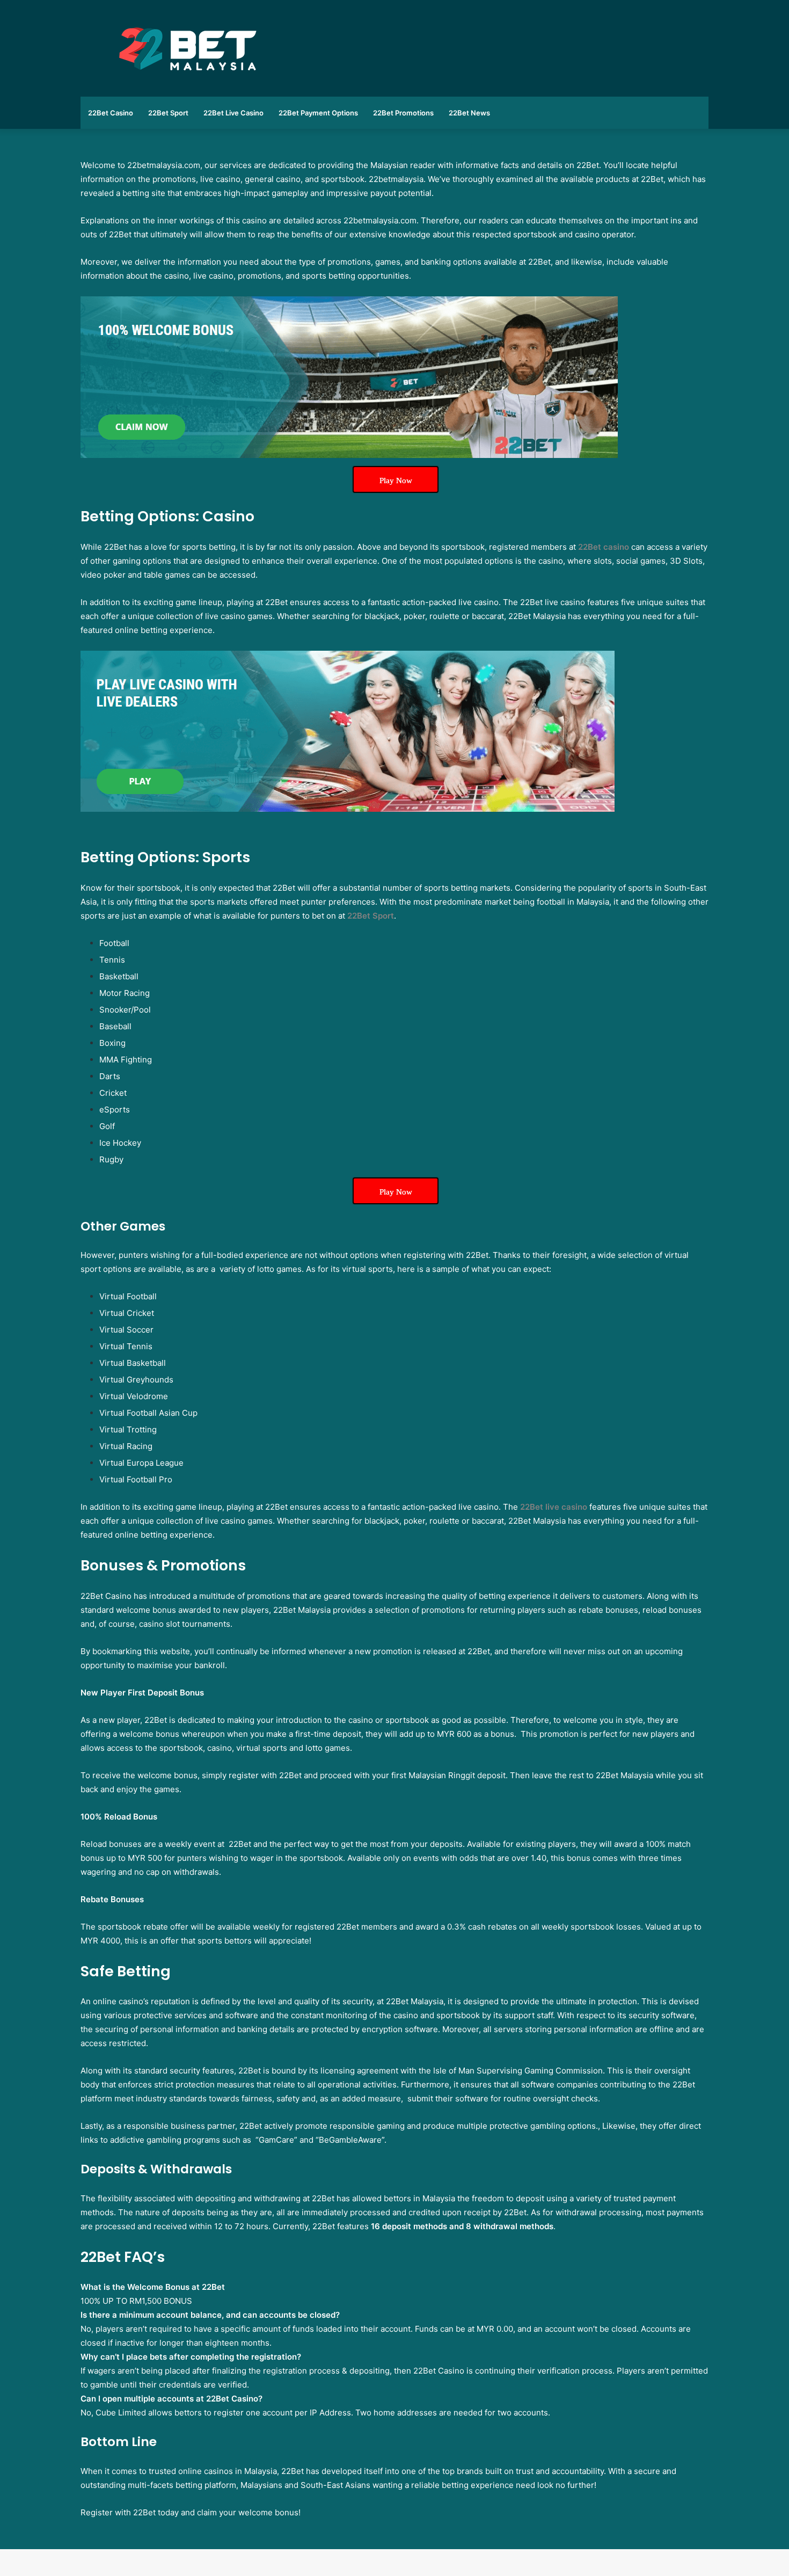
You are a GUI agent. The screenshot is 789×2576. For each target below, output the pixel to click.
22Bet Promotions (403, 113)
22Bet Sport (168, 113)
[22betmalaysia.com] (188, 48)
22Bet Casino (111, 113)
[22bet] (349, 451)
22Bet (604, 547)
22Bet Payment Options (318, 113)
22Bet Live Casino (233, 113)
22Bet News (469, 113)
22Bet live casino (554, 1507)
